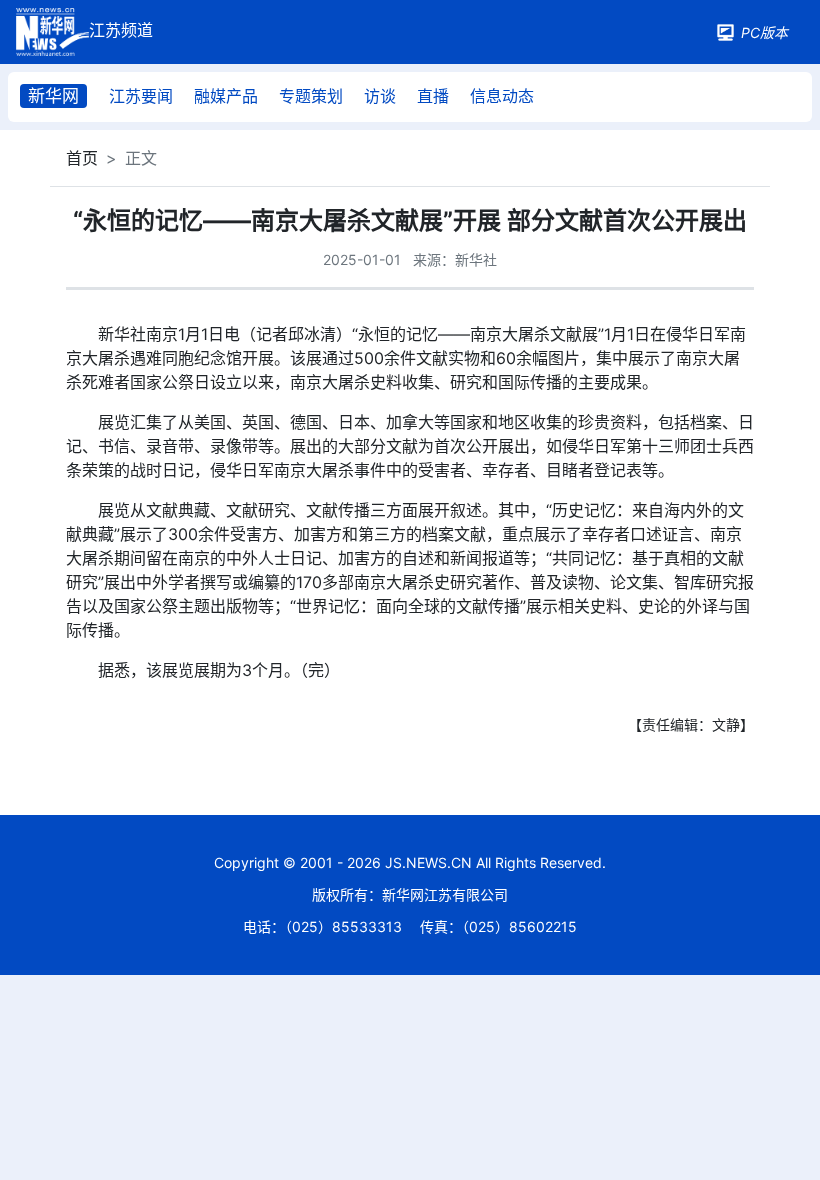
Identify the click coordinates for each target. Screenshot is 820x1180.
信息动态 (502, 96)
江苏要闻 (141, 96)
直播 (433, 96)
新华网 (53, 96)
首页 (82, 158)
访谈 (380, 96)
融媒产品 (226, 96)
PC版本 (764, 32)
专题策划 (311, 96)
